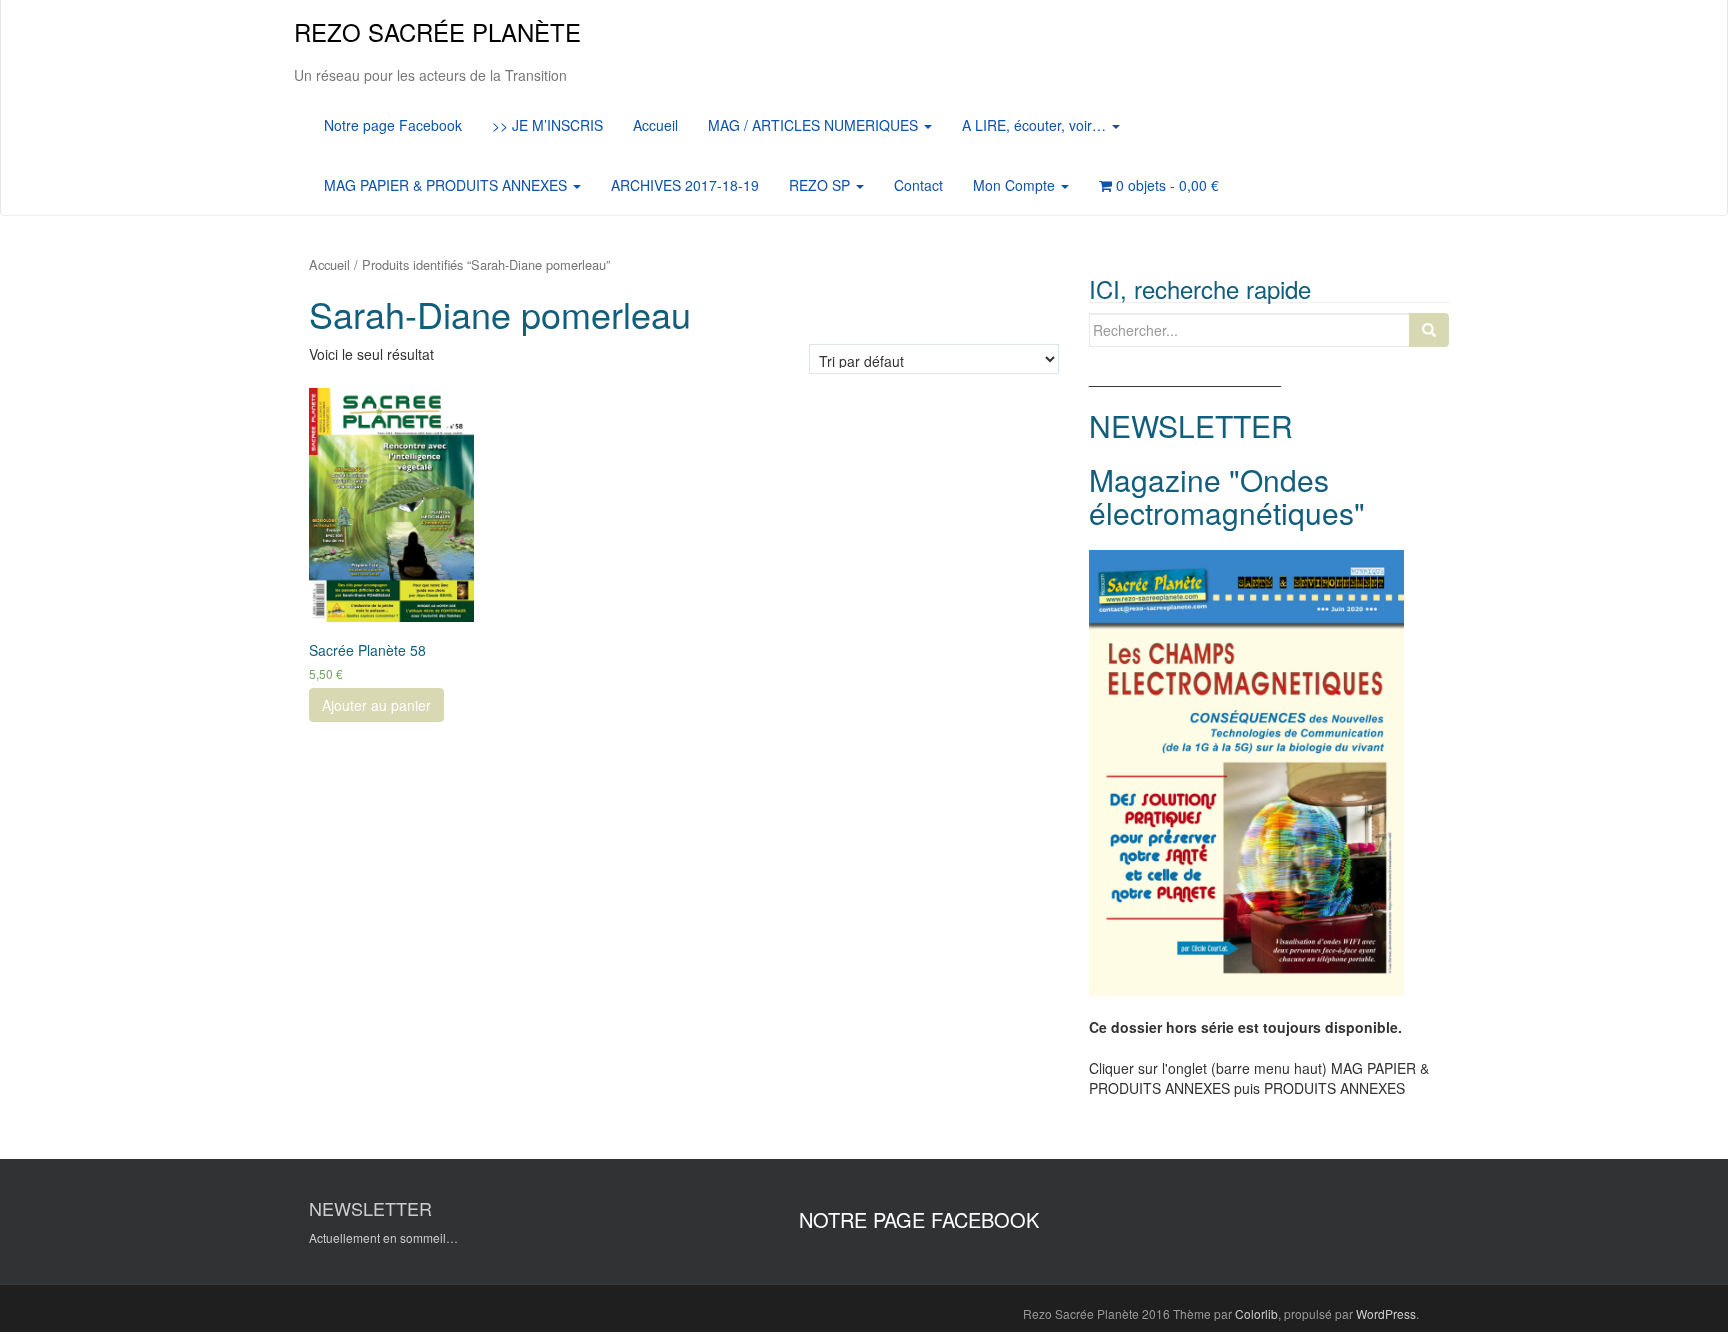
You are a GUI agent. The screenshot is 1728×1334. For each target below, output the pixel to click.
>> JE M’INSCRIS (547, 125)
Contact (918, 185)
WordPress (1386, 1313)
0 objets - (1165, 185)
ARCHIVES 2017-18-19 (685, 185)
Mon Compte (1016, 185)
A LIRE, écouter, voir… (1036, 125)
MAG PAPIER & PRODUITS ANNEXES (447, 185)
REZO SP (821, 185)
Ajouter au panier (376, 705)
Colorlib (1256, 1313)
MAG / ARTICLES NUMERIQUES (815, 125)
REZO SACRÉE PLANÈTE (437, 31)
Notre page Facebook (393, 125)
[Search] (1429, 330)
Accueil (655, 125)
